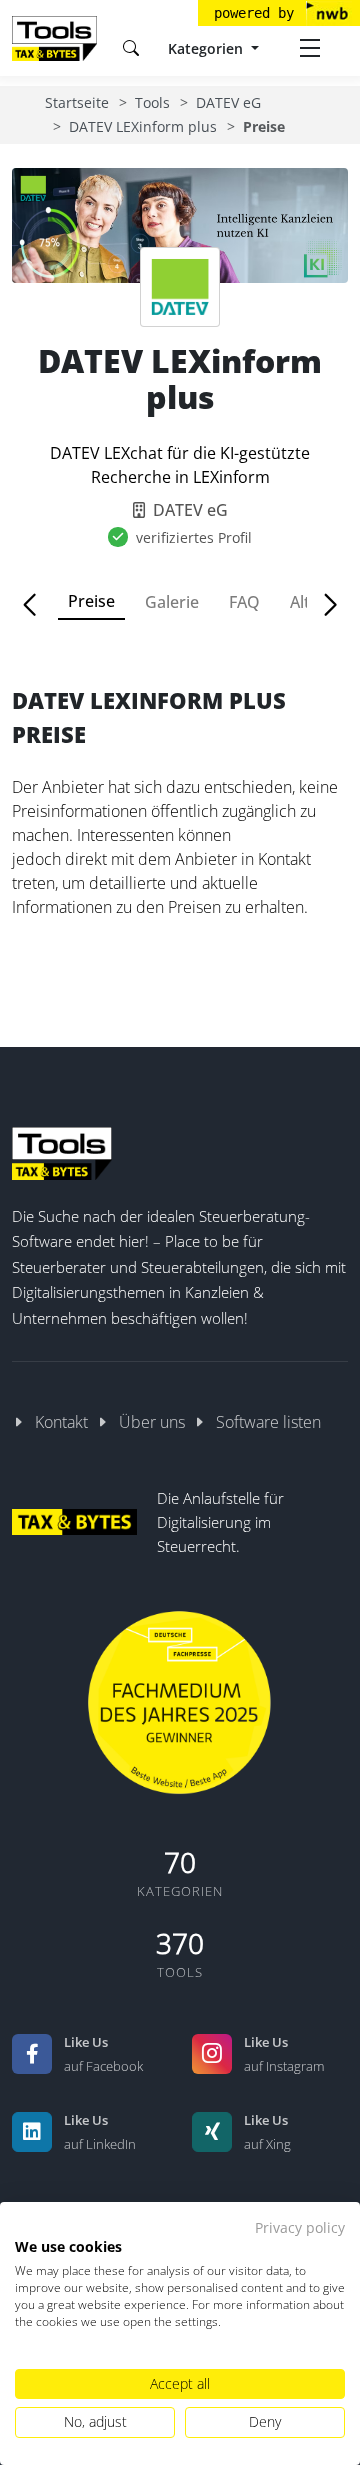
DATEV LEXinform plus (143, 126)
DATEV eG (228, 102)
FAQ (244, 602)
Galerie (172, 602)
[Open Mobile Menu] (310, 48)
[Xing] (212, 2132)
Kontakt (61, 1422)
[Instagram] (212, 2054)
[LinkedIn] (32, 2132)
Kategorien (207, 48)
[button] (38, 605)
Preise (91, 601)
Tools (152, 102)
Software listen (268, 1422)
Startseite (77, 102)
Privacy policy (300, 2227)
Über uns (152, 1422)
